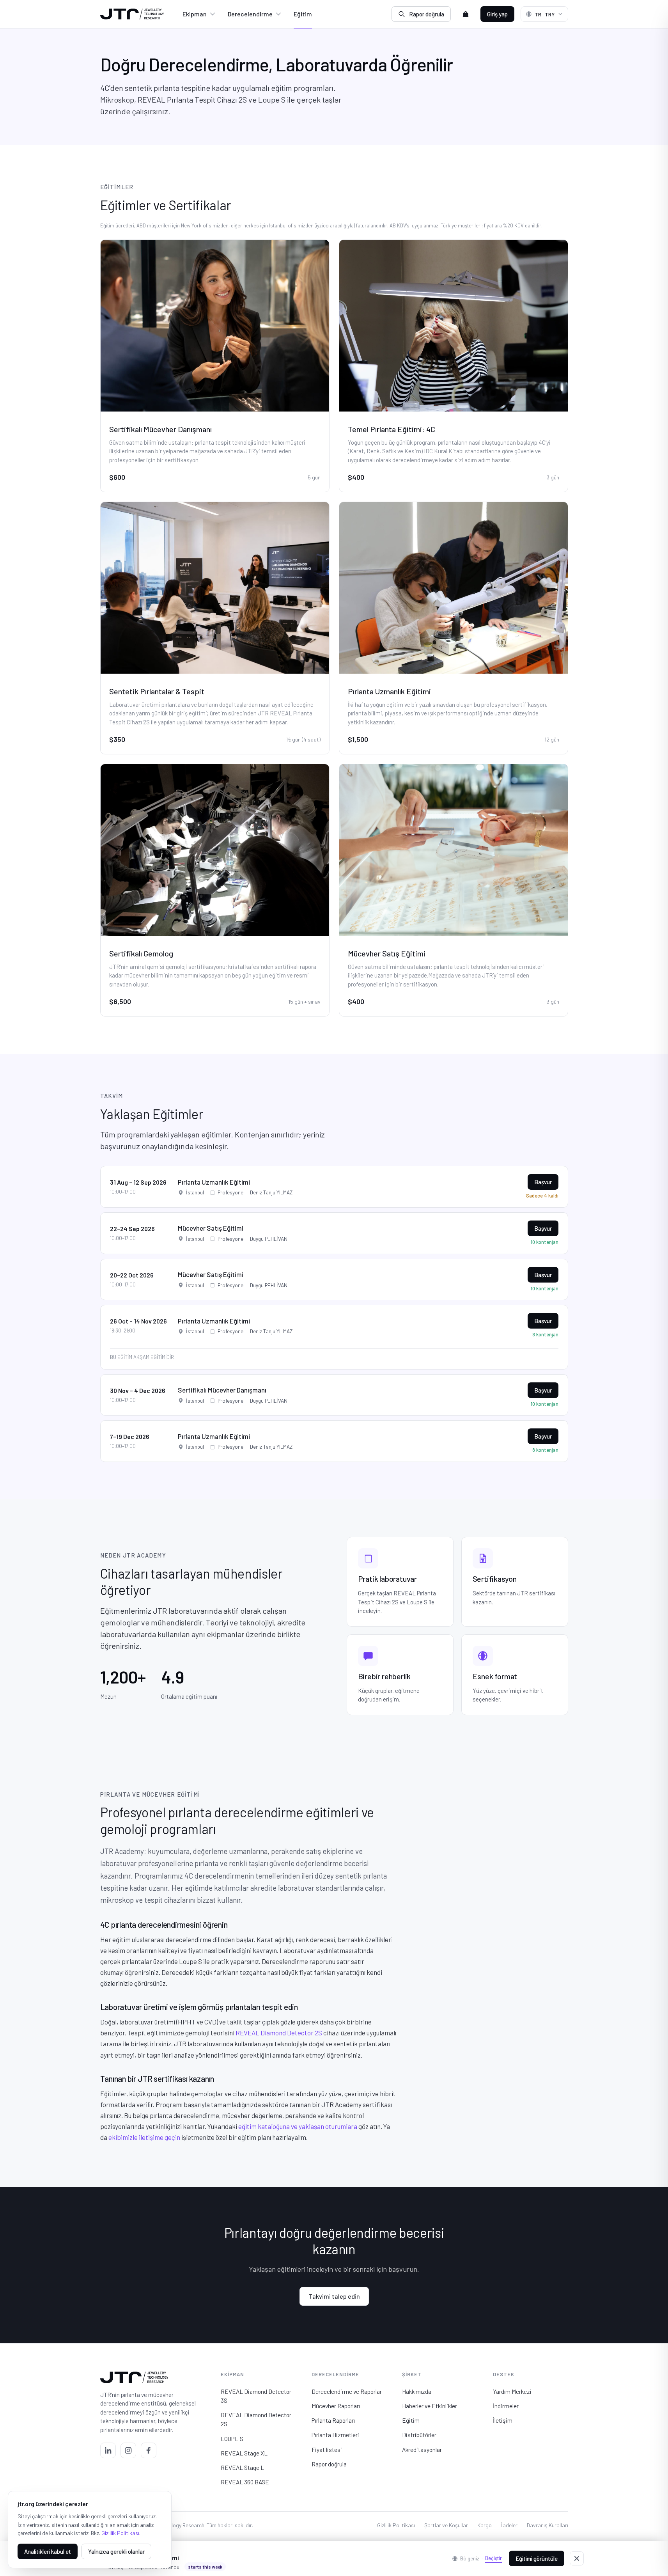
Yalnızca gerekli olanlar (116, 2551)
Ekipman (195, 14)
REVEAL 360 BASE (245, 2482)
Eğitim (303, 14)
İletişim (503, 2420)
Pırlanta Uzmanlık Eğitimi (214, 1182)
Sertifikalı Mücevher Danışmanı (222, 1390)
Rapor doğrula (427, 14)
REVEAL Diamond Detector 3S (256, 2396)
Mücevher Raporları (336, 2406)
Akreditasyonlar (422, 2449)
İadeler (509, 2525)
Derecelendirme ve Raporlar (347, 2391)
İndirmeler (506, 2406)
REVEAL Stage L (242, 2467)
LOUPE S (232, 2439)
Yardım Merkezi (512, 2391)
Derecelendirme (250, 14)
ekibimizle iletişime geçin (144, 2137)
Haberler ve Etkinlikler (430, 2406)
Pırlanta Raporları (333, 2420)
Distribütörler (419, 2435)
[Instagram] (128, 2450)
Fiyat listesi (327, 2449)
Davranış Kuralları (548, 2525)
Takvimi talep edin (334, 2296)
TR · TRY (545, 14)
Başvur (543, 1182)
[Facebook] (149, 2450)
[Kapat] (577, 2558)
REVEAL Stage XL (244, 2453)
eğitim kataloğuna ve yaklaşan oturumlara (298, 2126)
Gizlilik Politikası (396, 2525)
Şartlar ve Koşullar (446, 2525)
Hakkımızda (417, 2391)
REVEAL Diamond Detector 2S (279, 2033)
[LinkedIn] (108, 2450)
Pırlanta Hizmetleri (335, 2435)
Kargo (485, 2525)
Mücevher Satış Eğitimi (211, 1228)
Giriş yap (497, 14)
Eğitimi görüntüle (537, 2558)
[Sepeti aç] (466, 14)
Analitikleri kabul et (48, 2551)
